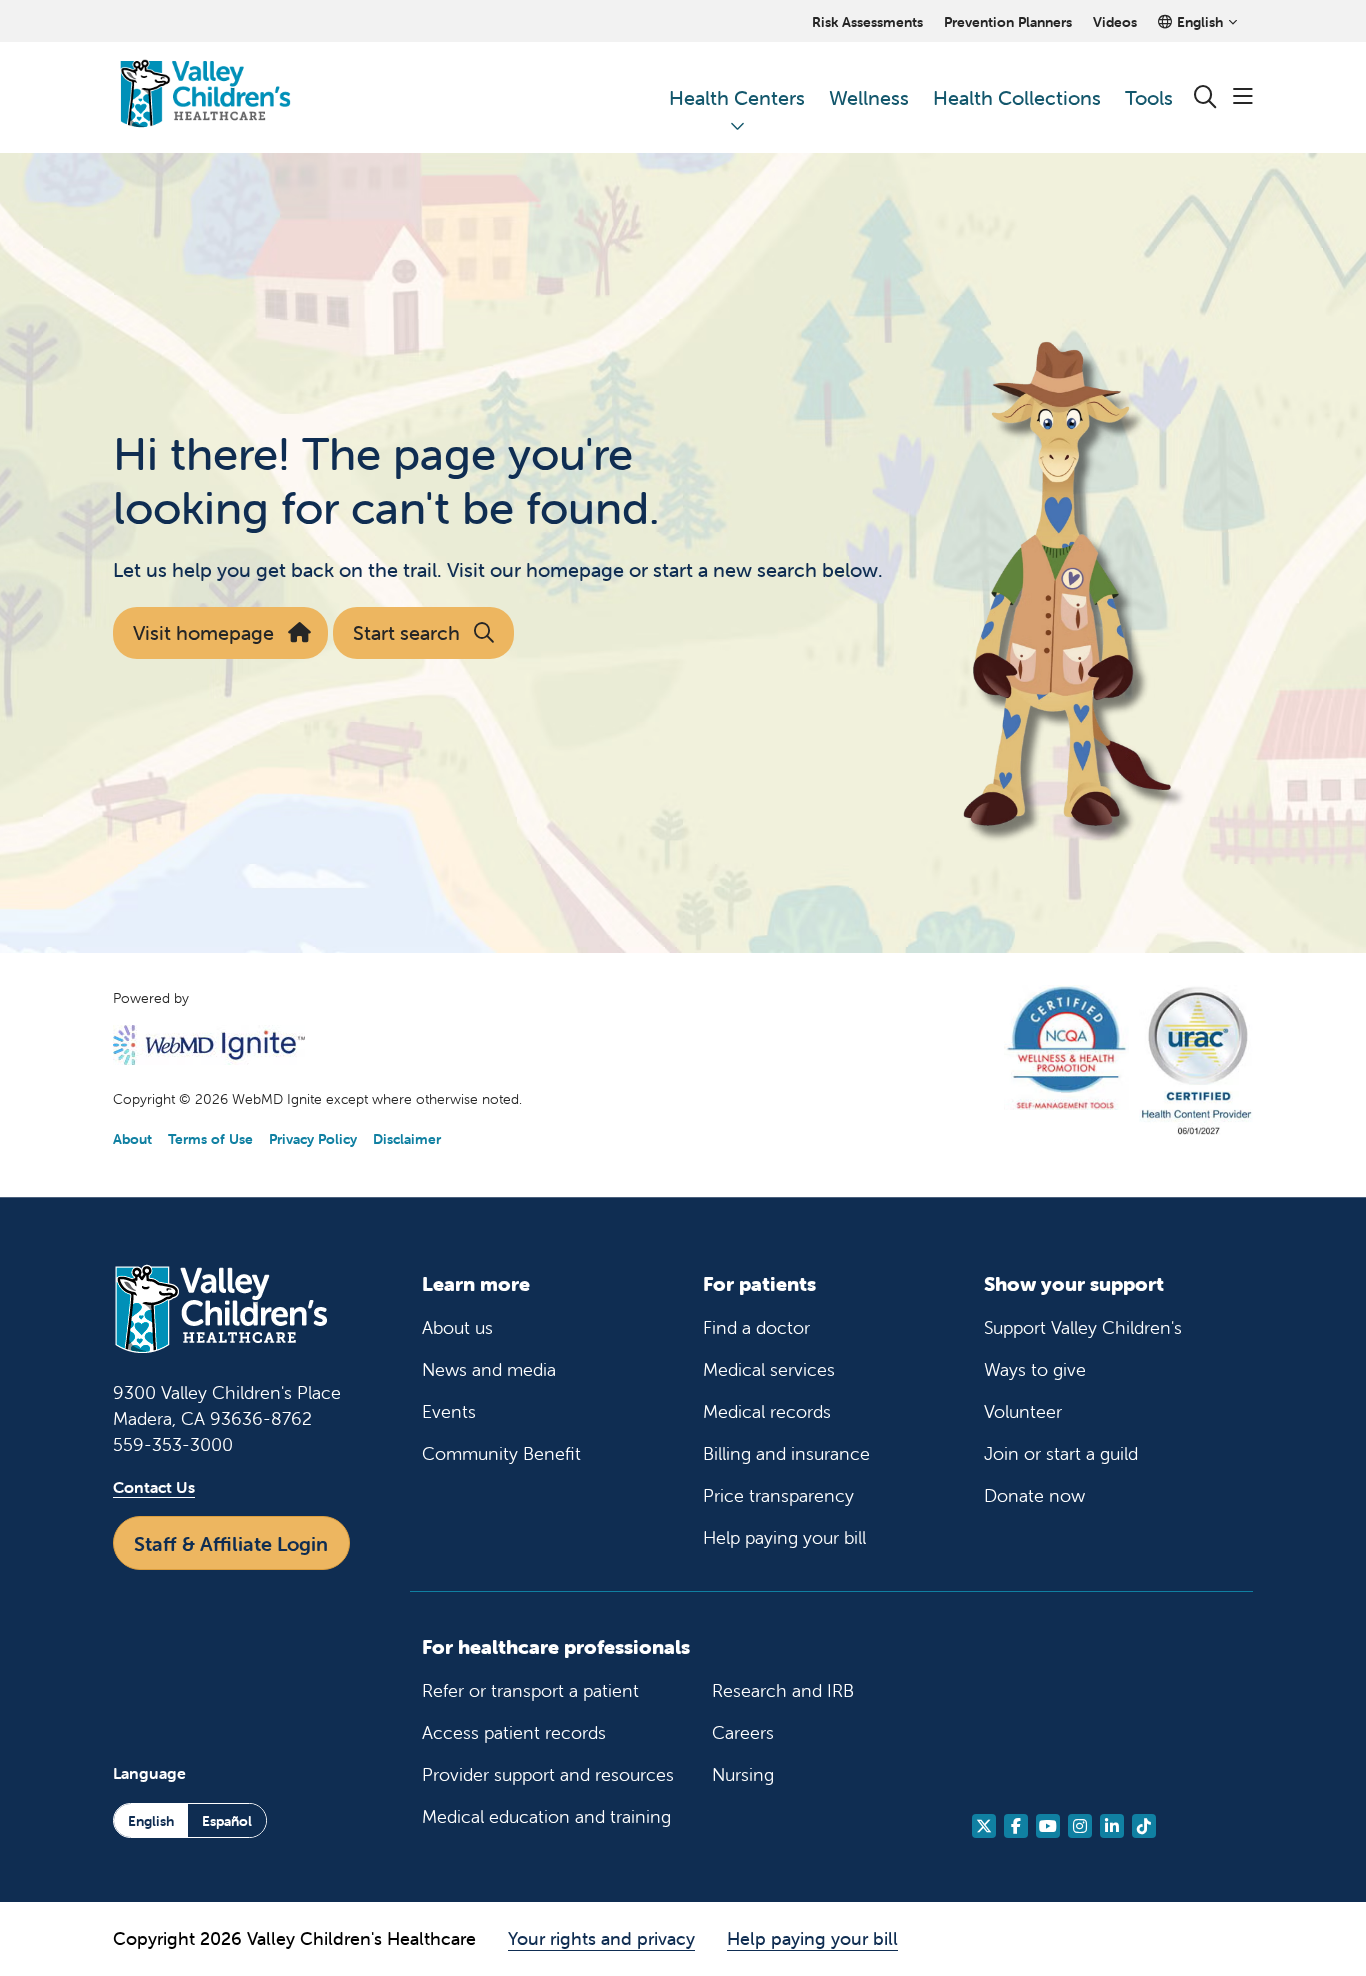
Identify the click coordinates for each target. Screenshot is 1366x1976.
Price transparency (778, 1495)
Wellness (869, 97)
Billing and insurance (786, 1453)
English (151, 1821)
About (132, 1139)
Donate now (1034, 1495)
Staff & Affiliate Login (231, 1543)
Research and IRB (783, 1690)
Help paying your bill (784, 1537)
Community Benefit (501, 1453)
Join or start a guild (1061, 1453)
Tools (1149, 97)
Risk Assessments (867, 22)
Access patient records (514, 1732)
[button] (1243, 97)
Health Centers (737, 97)
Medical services (769, 1369)
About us (457, 1327)
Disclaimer (407, 1139)
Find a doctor (756, 1327)
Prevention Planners (1008, 22)
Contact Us (154, 1487)
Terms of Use (210, 1139)
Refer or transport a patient (530, 1690)
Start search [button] (406, 632)
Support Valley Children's (1083, 1327)
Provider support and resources (548, 1774)
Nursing (743, 1774)
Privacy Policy (313, 1139)
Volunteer (1023, 1411)
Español (227, 1821)
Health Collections (1017, 97)
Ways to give (1035, 1369)
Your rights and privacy (601, 1938)
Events (449, 1411)
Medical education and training (546, 1816)
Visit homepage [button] (203, 632)
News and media (489, 1369)
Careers (743, 1732)
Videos (1115, 22)
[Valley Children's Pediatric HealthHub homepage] (205, 97)
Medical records (767, 1411)
